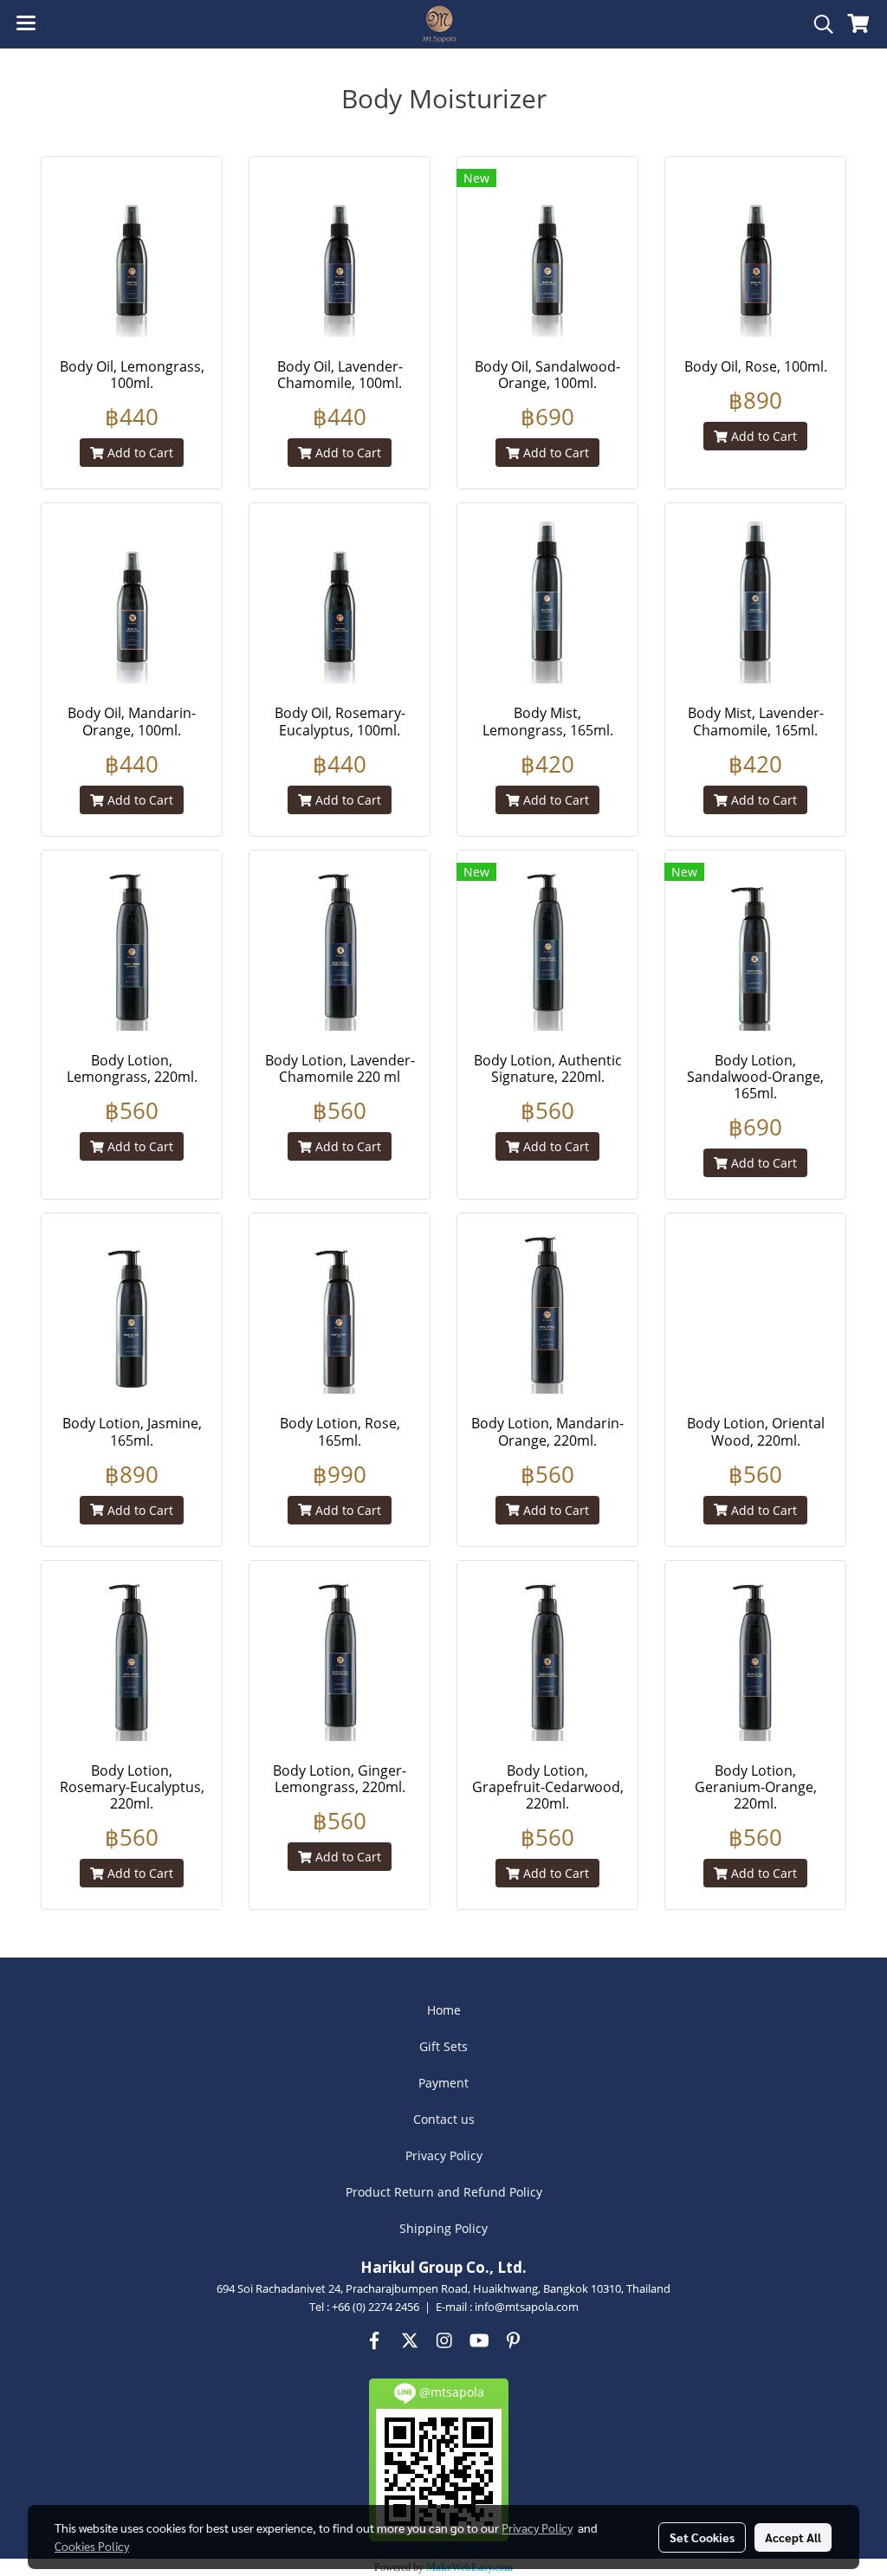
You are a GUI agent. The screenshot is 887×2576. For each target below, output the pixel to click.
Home (444, 2010)
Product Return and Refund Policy (444, 2192)
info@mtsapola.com (527, 2307)
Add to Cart (139, 453)
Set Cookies (702, 2537)
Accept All (793, 2537)
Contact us (444, 2119)
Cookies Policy (92, 2546)
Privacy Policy (444, 2155)
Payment (443, 2083)
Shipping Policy (443, 2228)
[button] (818, 24)
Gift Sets (443, 2046)
